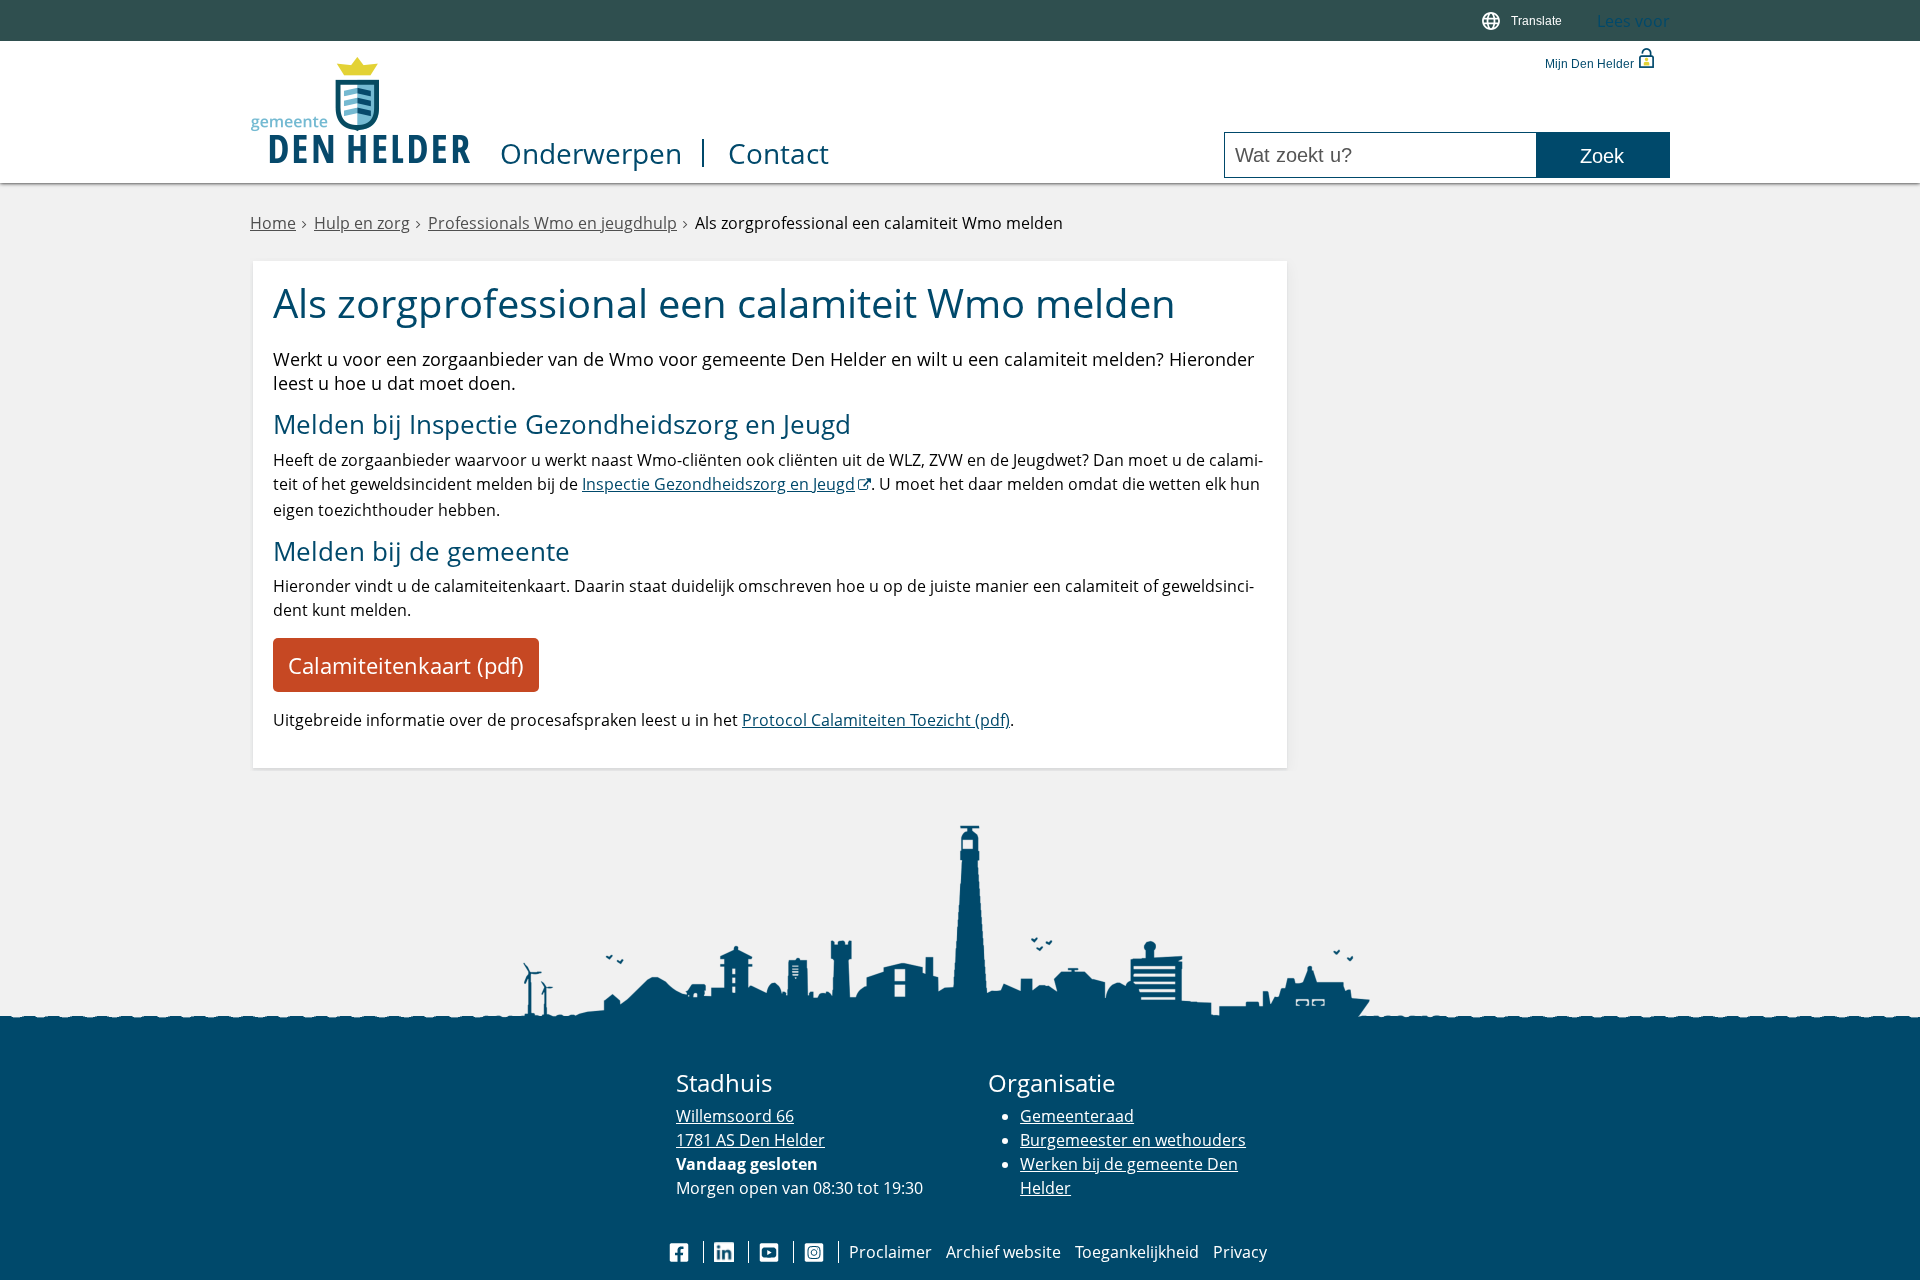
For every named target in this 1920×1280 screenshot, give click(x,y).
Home (273, 223)
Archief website (1003, 1252)
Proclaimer (890, 1252)
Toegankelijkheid (1137, 1252)
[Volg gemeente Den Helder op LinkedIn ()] (726, 1252)
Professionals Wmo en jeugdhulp (552, 223)
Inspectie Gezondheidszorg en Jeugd (718, 484)
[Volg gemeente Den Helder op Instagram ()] (816, 1252)
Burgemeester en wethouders (1133, 1140)
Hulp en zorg (362, 223)
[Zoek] (1602, 155)
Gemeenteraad (1077, 1116)
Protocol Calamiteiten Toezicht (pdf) (876, 720)
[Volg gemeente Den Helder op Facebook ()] (681, 1252)
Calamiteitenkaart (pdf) (406, 665)
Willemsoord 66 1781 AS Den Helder (750, 1127)
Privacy (1240, 1252)
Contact (778, 155)
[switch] (1524, 20)
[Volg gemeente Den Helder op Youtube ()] (771, 1252)
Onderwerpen (591, 155)
